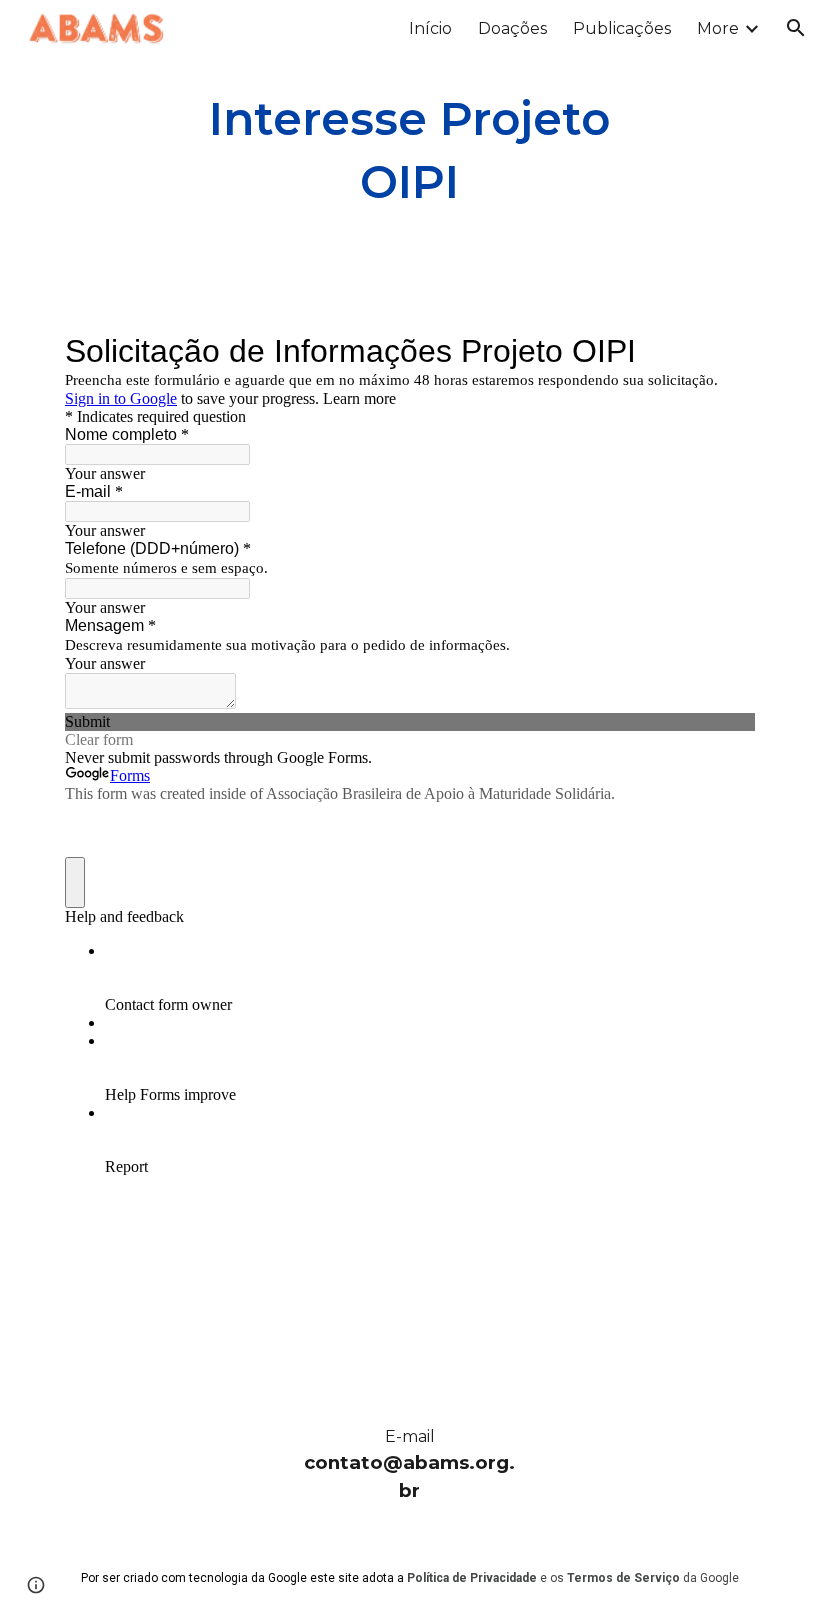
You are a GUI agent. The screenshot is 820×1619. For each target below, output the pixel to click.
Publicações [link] (622, 28)
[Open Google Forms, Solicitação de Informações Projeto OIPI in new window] (725, 351)
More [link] (718, 28)
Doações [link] (512, 28)
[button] (796, 28)
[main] (410, 150)
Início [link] (430, 28)
